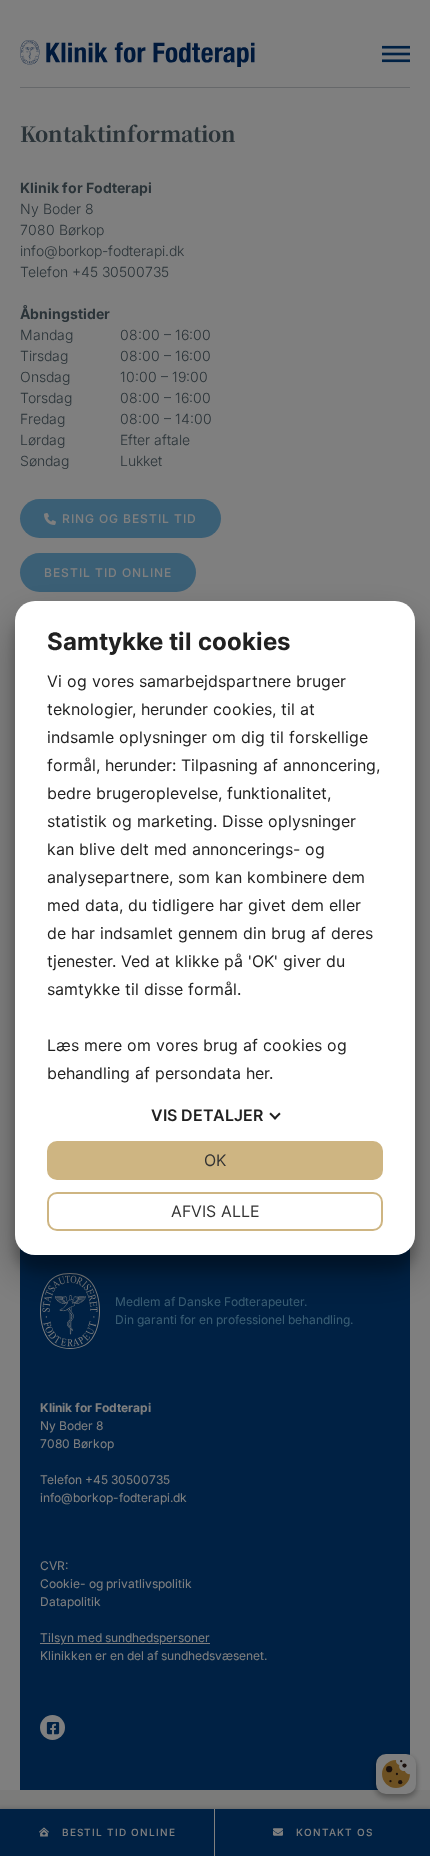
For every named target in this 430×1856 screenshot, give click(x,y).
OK (215, 1160)
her (257, 1073)
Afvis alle (215, 1211)
